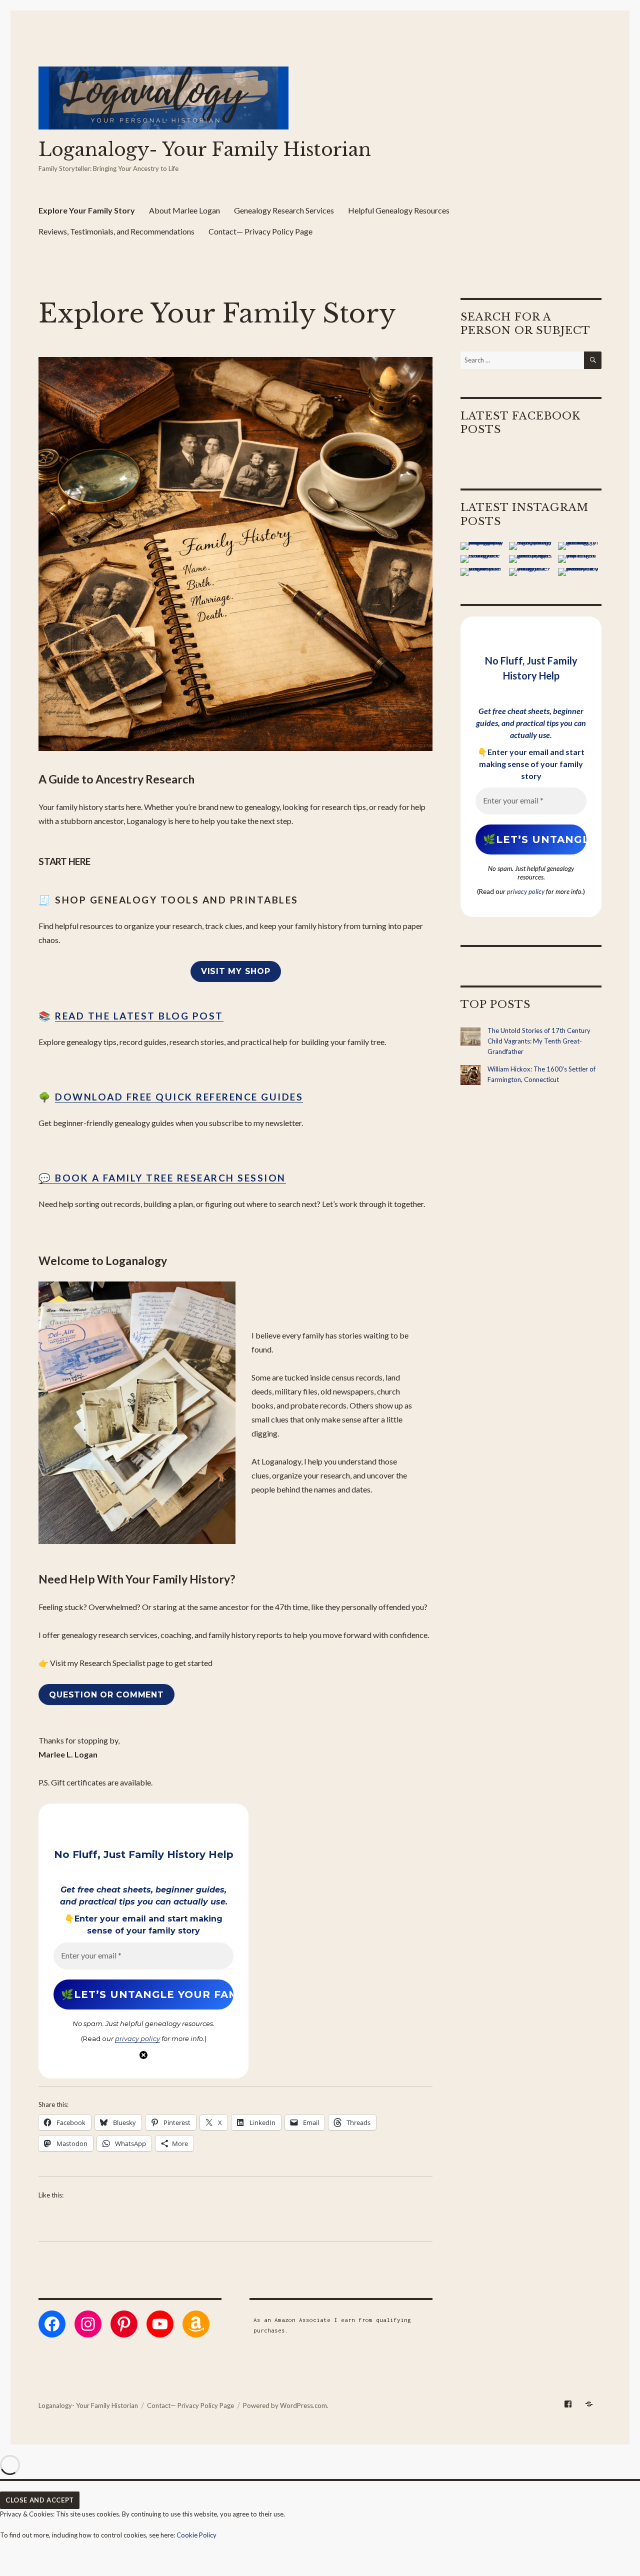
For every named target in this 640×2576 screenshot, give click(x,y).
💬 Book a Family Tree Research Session (162, 1178)
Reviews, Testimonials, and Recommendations (116, 231)
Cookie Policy (196, 2535)
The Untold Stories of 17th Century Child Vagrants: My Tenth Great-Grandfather (539, 1041)
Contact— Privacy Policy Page (260, 231)
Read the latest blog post (139, 1016)
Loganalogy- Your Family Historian (205, 150)
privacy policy (137, 2038)
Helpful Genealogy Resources (399, 210)
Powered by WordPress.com (285, 2405)
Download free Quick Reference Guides (179, 1097)
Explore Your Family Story (87, 210)
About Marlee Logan (184, 210)
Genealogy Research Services (284, 210)
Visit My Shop (236, 971)
